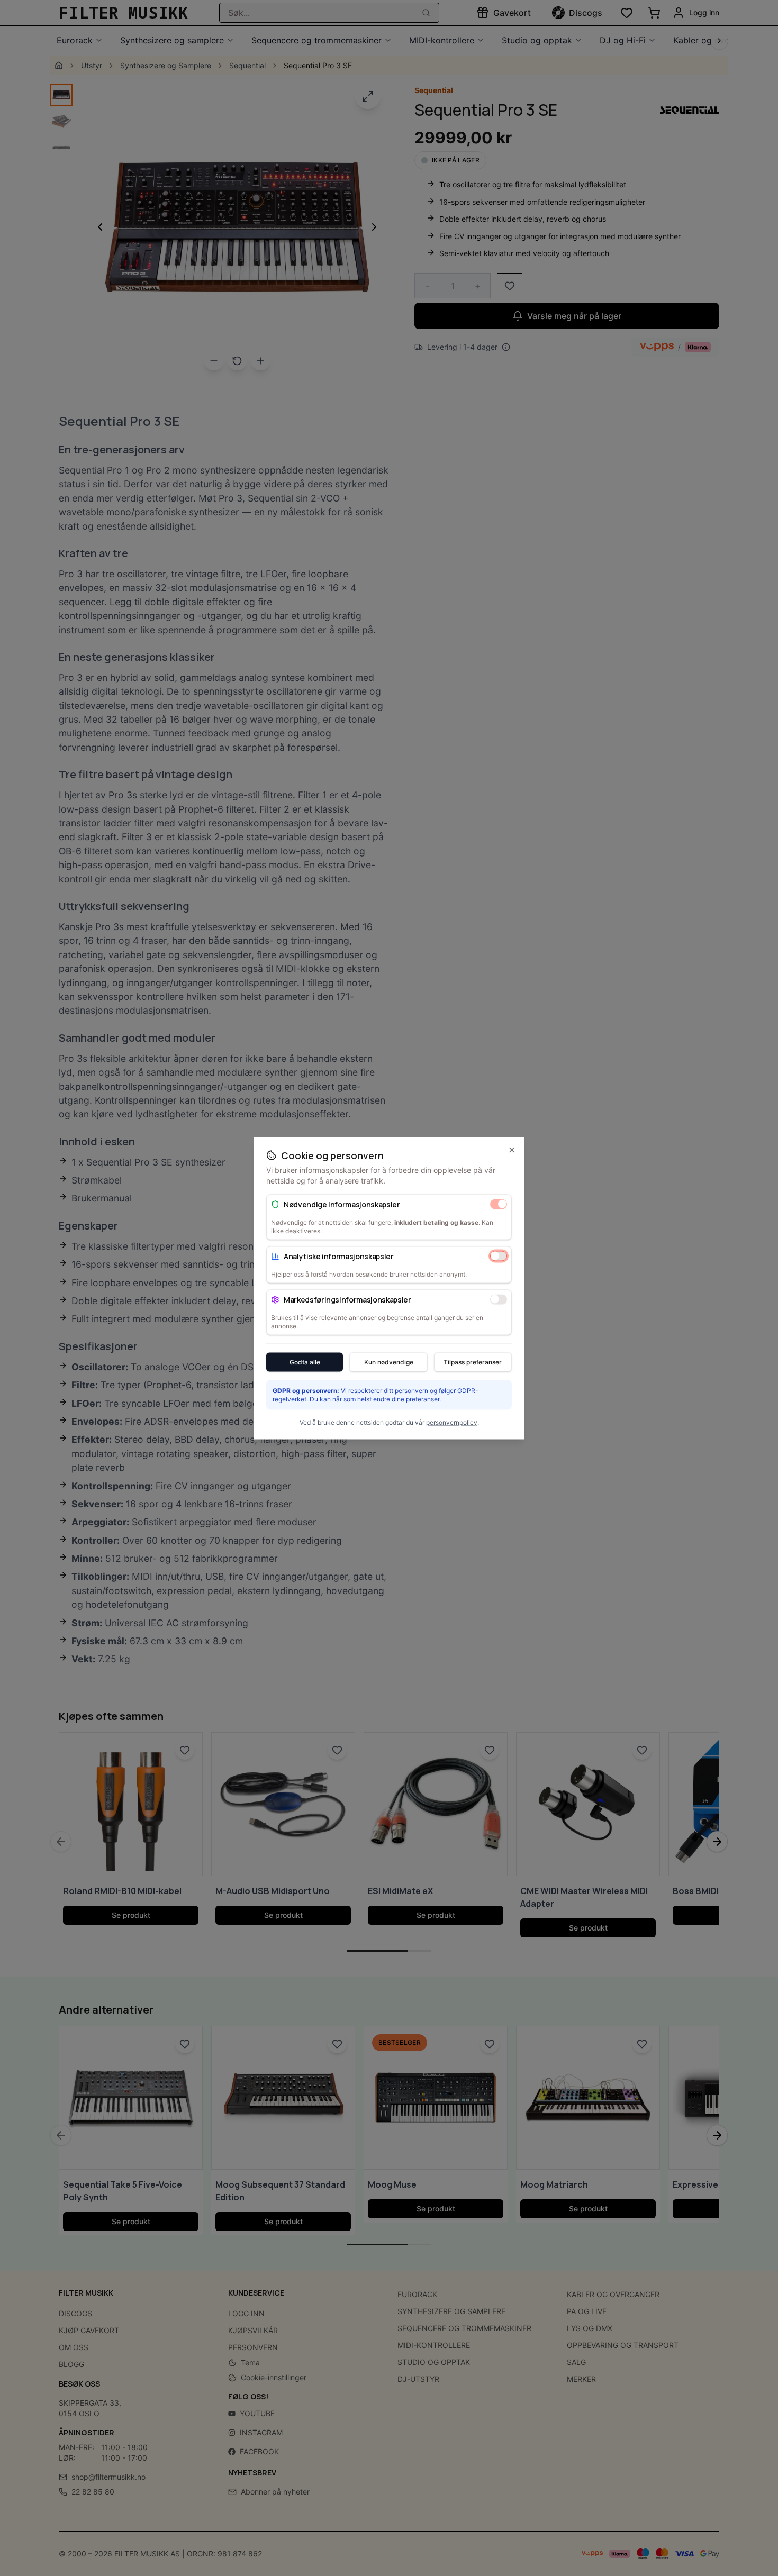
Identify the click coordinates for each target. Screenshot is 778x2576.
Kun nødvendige (389, 1362)
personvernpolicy (452, 1422)
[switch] (499, 1204)
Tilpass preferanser (473, 1362)
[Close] (512, 1150)
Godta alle (305, 1362)
